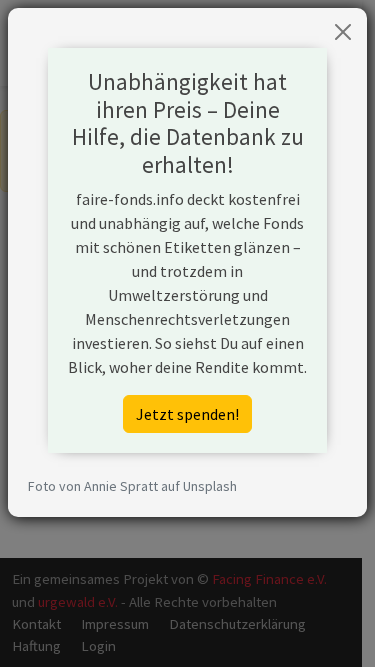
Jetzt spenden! (187, 414)
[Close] (343, 32)
